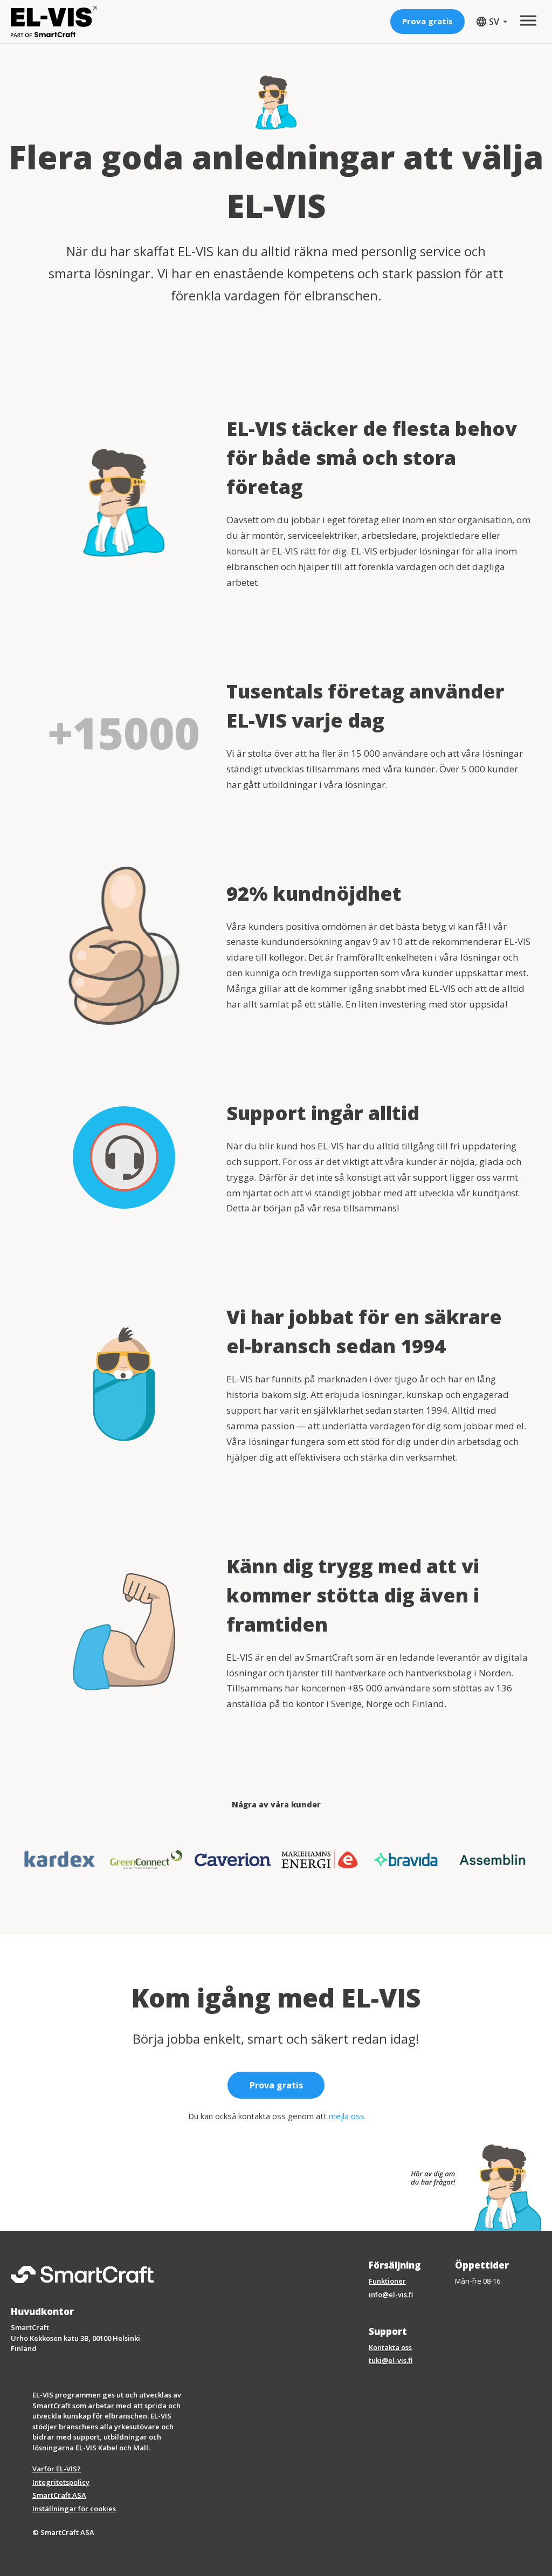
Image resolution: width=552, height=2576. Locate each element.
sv (490, 22)
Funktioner (387, 2281)
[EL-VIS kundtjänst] (471, 2188)
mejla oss (347, 2116)
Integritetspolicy (61, 2482)
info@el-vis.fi (391, 2294)
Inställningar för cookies (74, 2509)
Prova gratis (427, 21)
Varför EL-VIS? (57, 2469)
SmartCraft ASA (59, 2495)
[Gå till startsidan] (54, 22)
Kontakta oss (390, 2347)
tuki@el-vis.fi (391, 2360)
